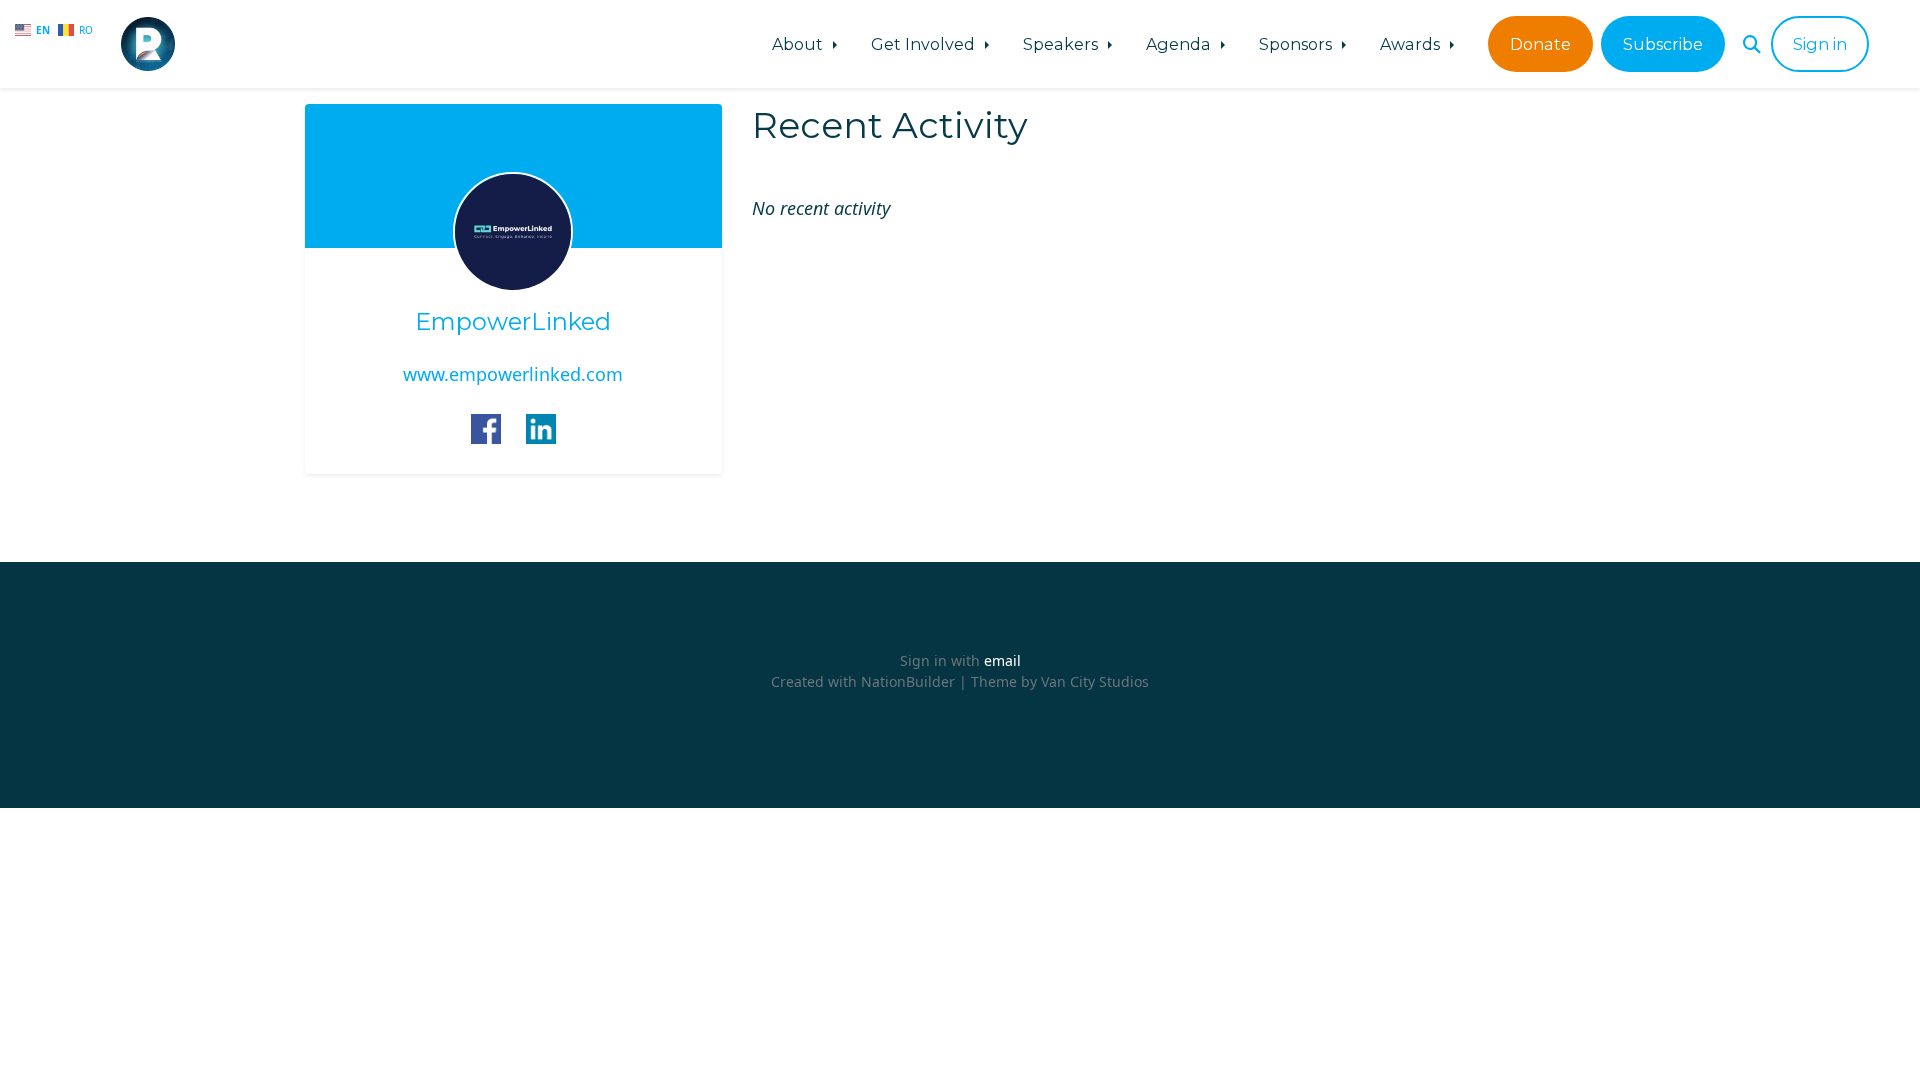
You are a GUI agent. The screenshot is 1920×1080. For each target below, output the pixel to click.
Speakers (1062, 44)
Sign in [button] (1820, 44)
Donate (1540, 44)
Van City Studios (1095, 681)
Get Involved (925, 44)
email (1002, 660)
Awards (1412, 44)
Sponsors (1297, 44)
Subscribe (1663, 44)
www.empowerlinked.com (513, 374)
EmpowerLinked (513, 322)
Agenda (1180, 44)
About (799, 44)
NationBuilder (908, 681)
